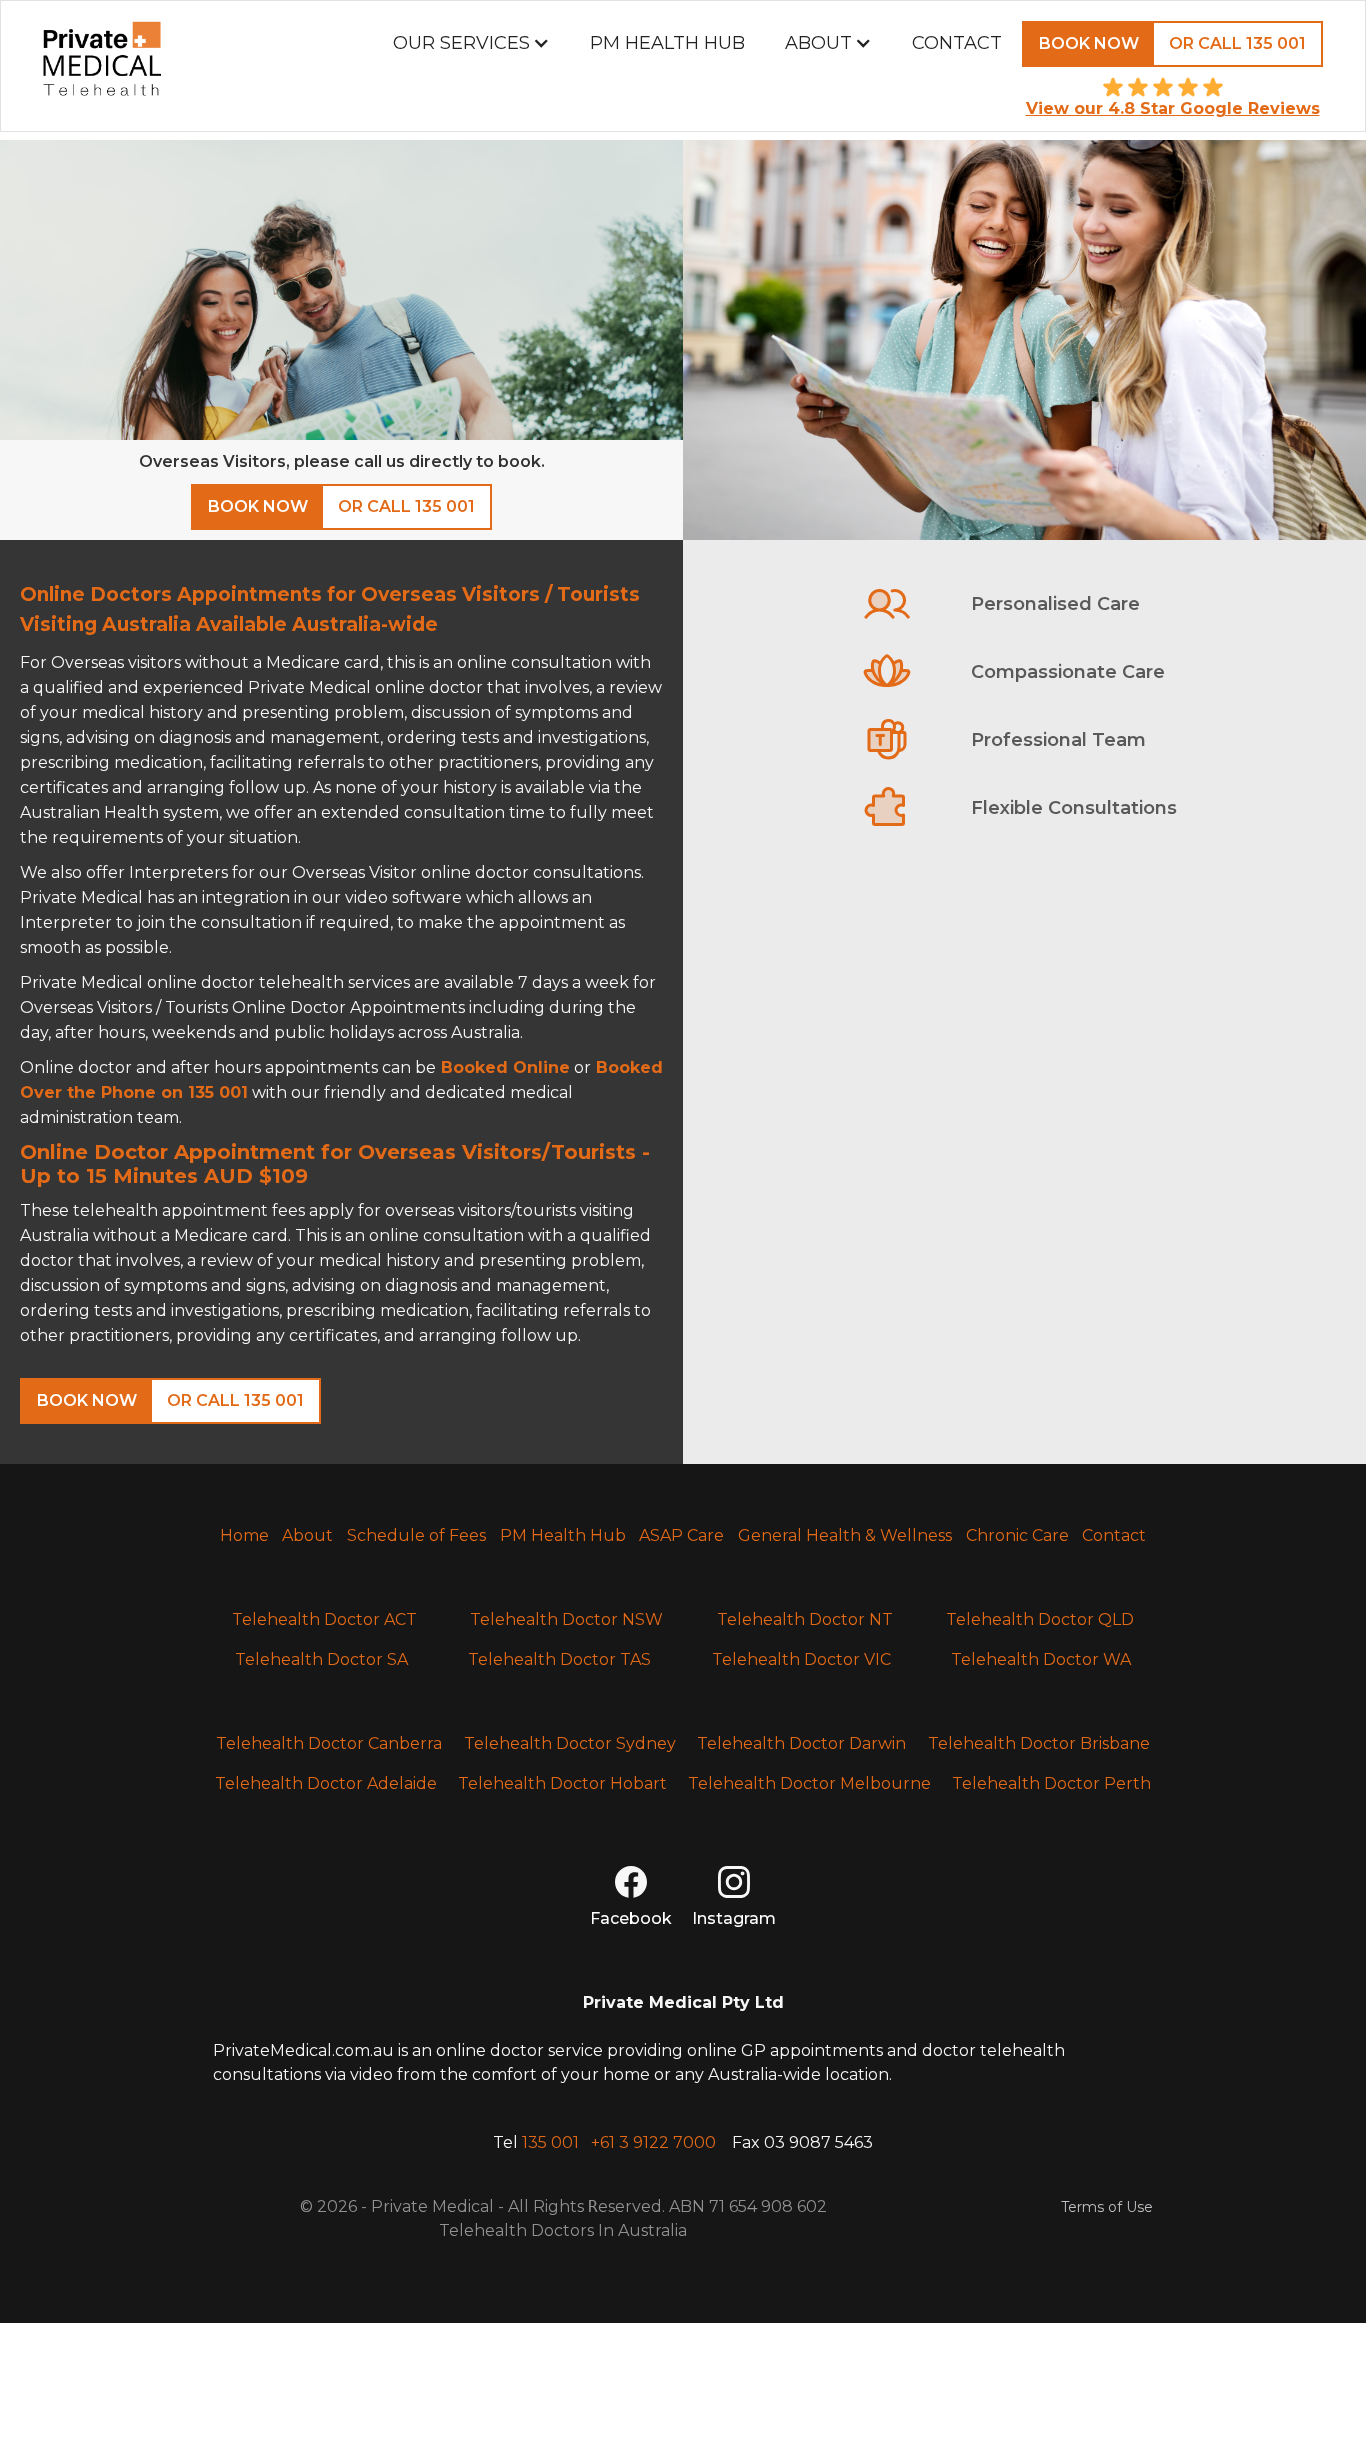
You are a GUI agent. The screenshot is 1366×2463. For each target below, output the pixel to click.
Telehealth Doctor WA (1041, 1659)
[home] (102, 66)
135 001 (550, 2142)
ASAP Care (681, 1535)
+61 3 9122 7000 (653, 2142)
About (307, 1535)
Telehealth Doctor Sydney (570, 1743)
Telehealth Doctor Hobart (562, 1783)
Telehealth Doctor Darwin (801, 1743)
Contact (957, 43)
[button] (471, 43)
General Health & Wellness (845, 1535)
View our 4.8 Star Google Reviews (1173, 108)
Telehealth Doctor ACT (324, 1619)
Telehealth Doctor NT (805, 1619)
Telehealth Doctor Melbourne (809, 1783)
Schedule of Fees (416, 1535)
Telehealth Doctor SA (321, 1659)
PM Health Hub (667, 43)
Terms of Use (1107, 2207)
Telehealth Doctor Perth (1051, 1783)
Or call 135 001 (1237, 43)
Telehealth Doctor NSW (566, 1619)
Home (244, 1535)
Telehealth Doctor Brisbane (1039, 1743)
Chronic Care (1017, 1535)
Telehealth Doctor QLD (1040, 1619)
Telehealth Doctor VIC (801, 1659)
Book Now (1089, 43)
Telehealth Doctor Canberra (329, 1743)
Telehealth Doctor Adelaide (326, 1783)
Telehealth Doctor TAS (559, 1659)
